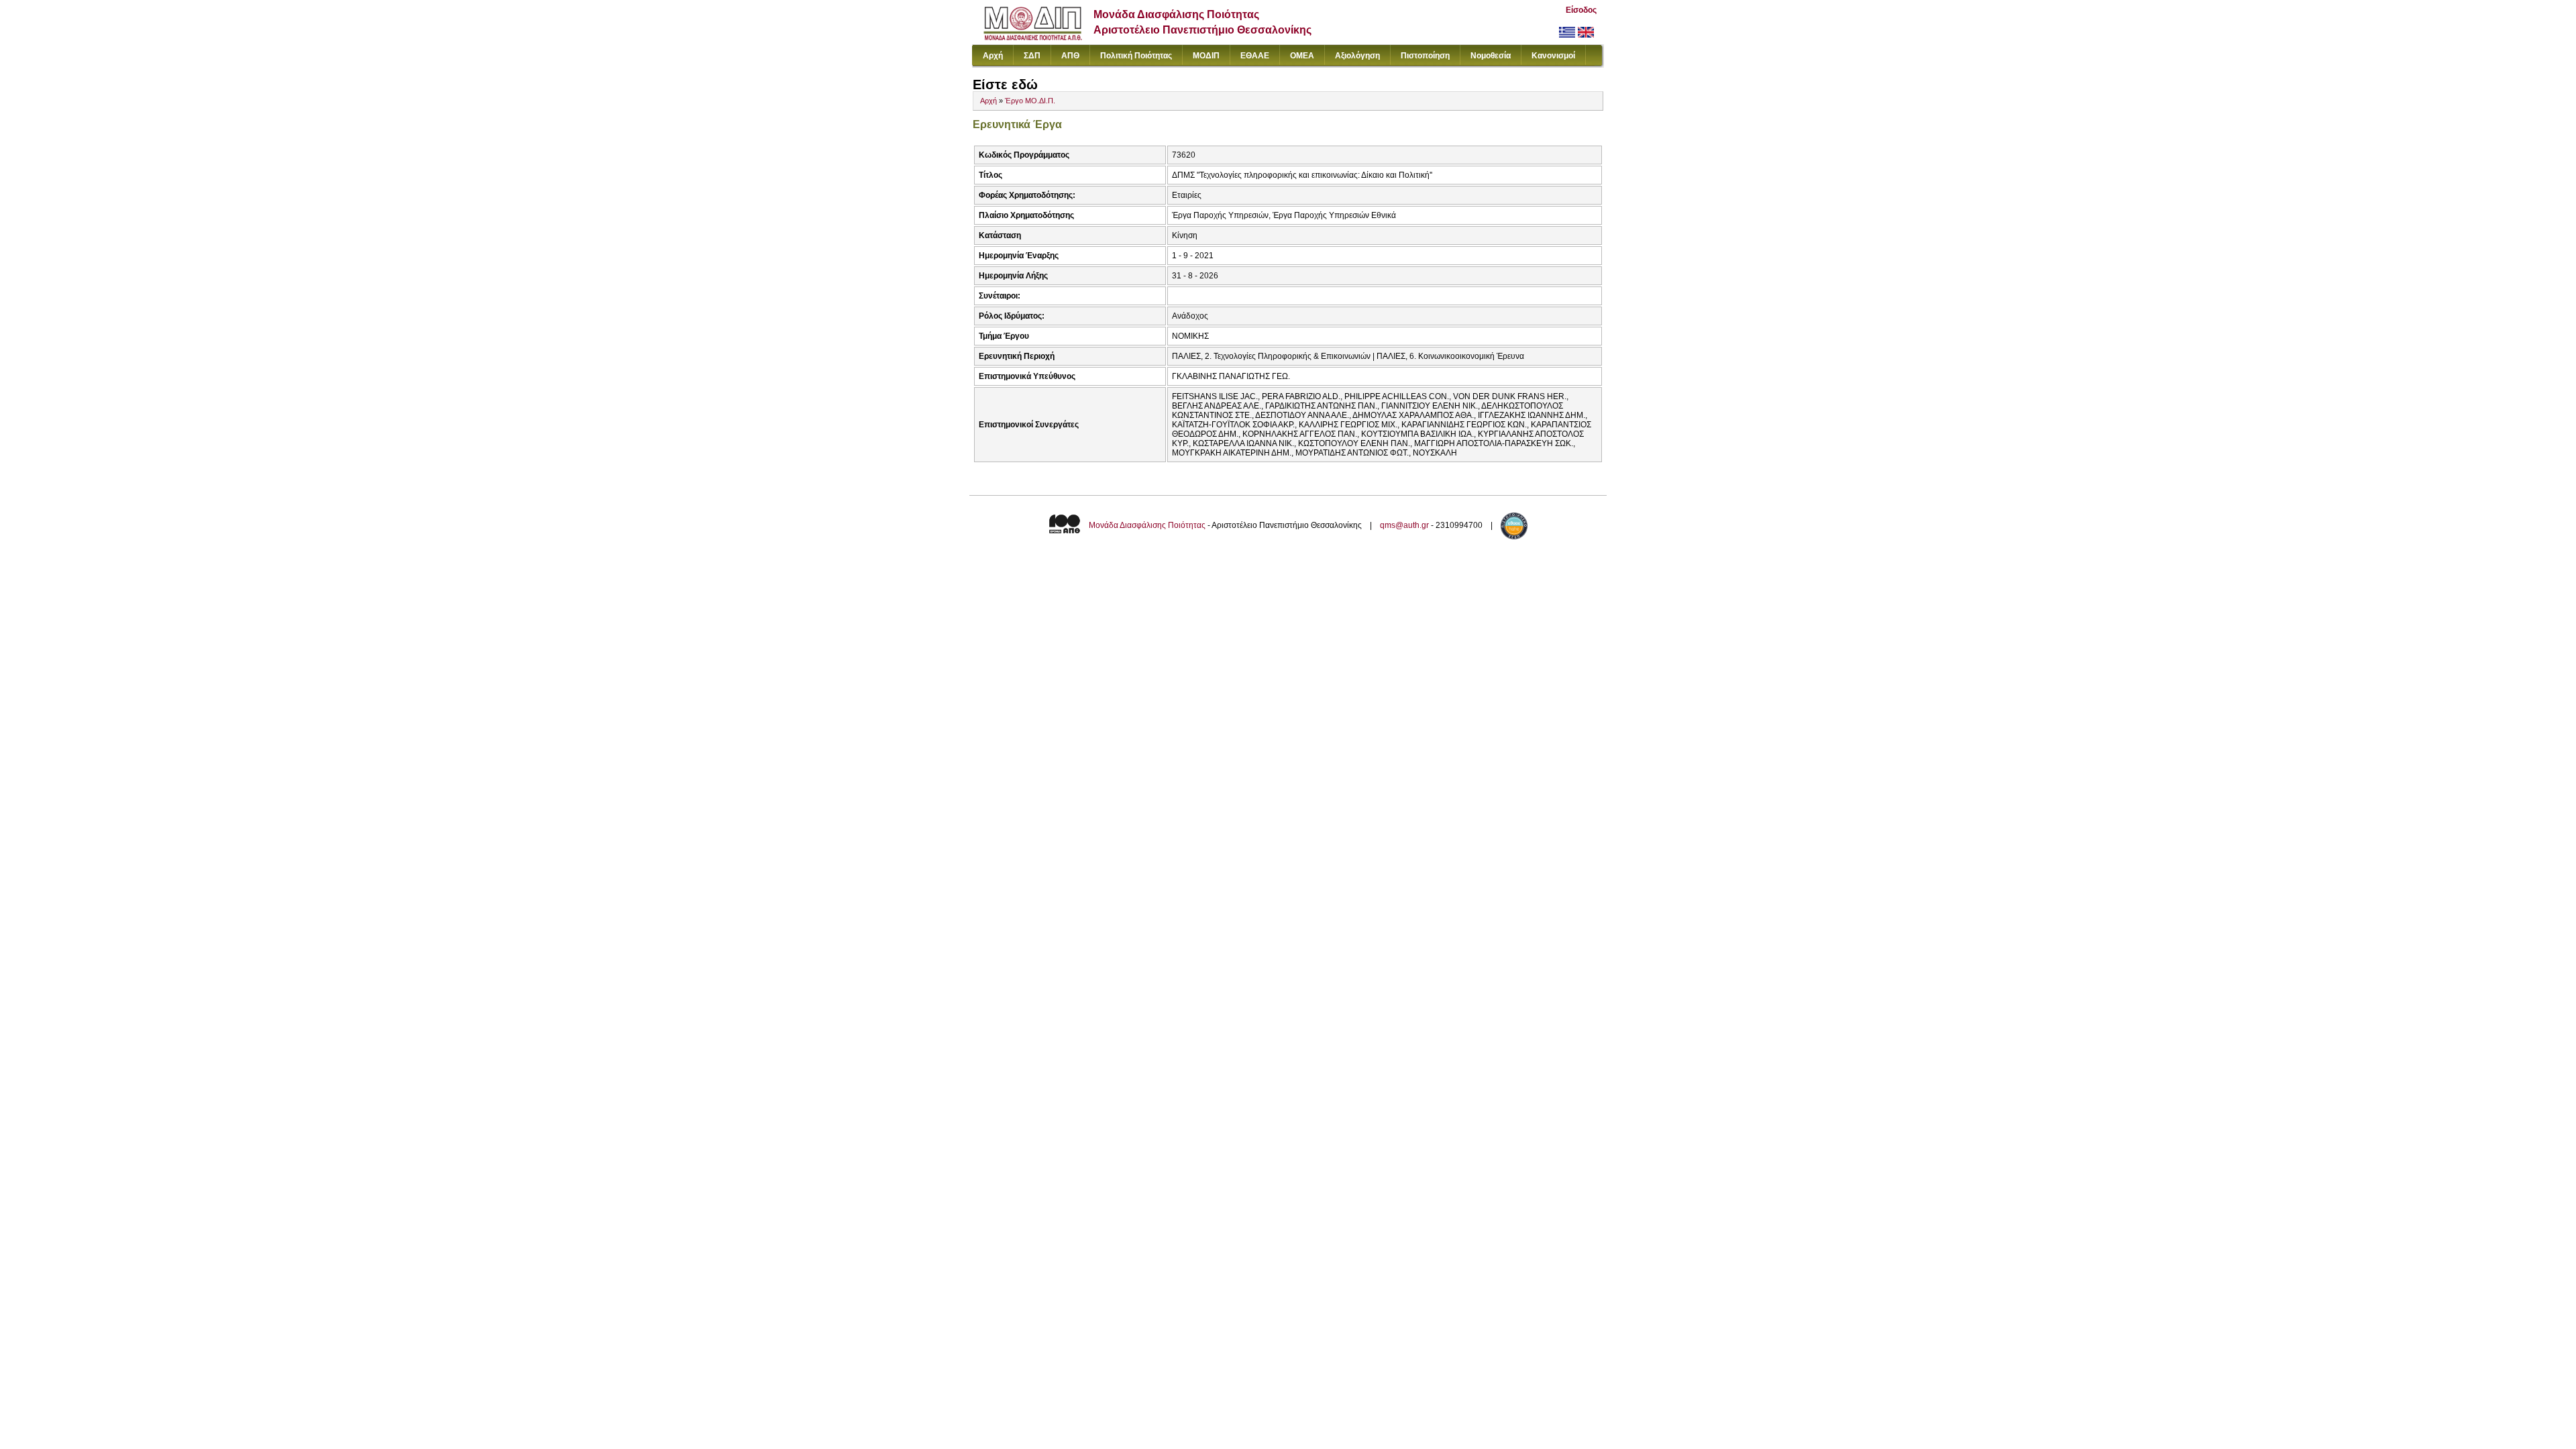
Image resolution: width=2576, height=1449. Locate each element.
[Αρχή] (1033, 37)
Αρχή (993, 56)
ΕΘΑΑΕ (1255, 56)
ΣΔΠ (1032, 56)
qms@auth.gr (1404, 525)
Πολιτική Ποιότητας (1136, 56)
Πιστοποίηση (1425, 56)
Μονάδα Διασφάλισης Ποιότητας (1147, 525)
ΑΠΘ (1070, 56)
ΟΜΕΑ (1302, 56)
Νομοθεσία (1491, 56)
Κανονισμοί (1553, 56)
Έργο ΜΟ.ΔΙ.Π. (1030, 101)
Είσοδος (1581, 10)
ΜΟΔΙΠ (1206, 56)
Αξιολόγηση (1357, 56)
